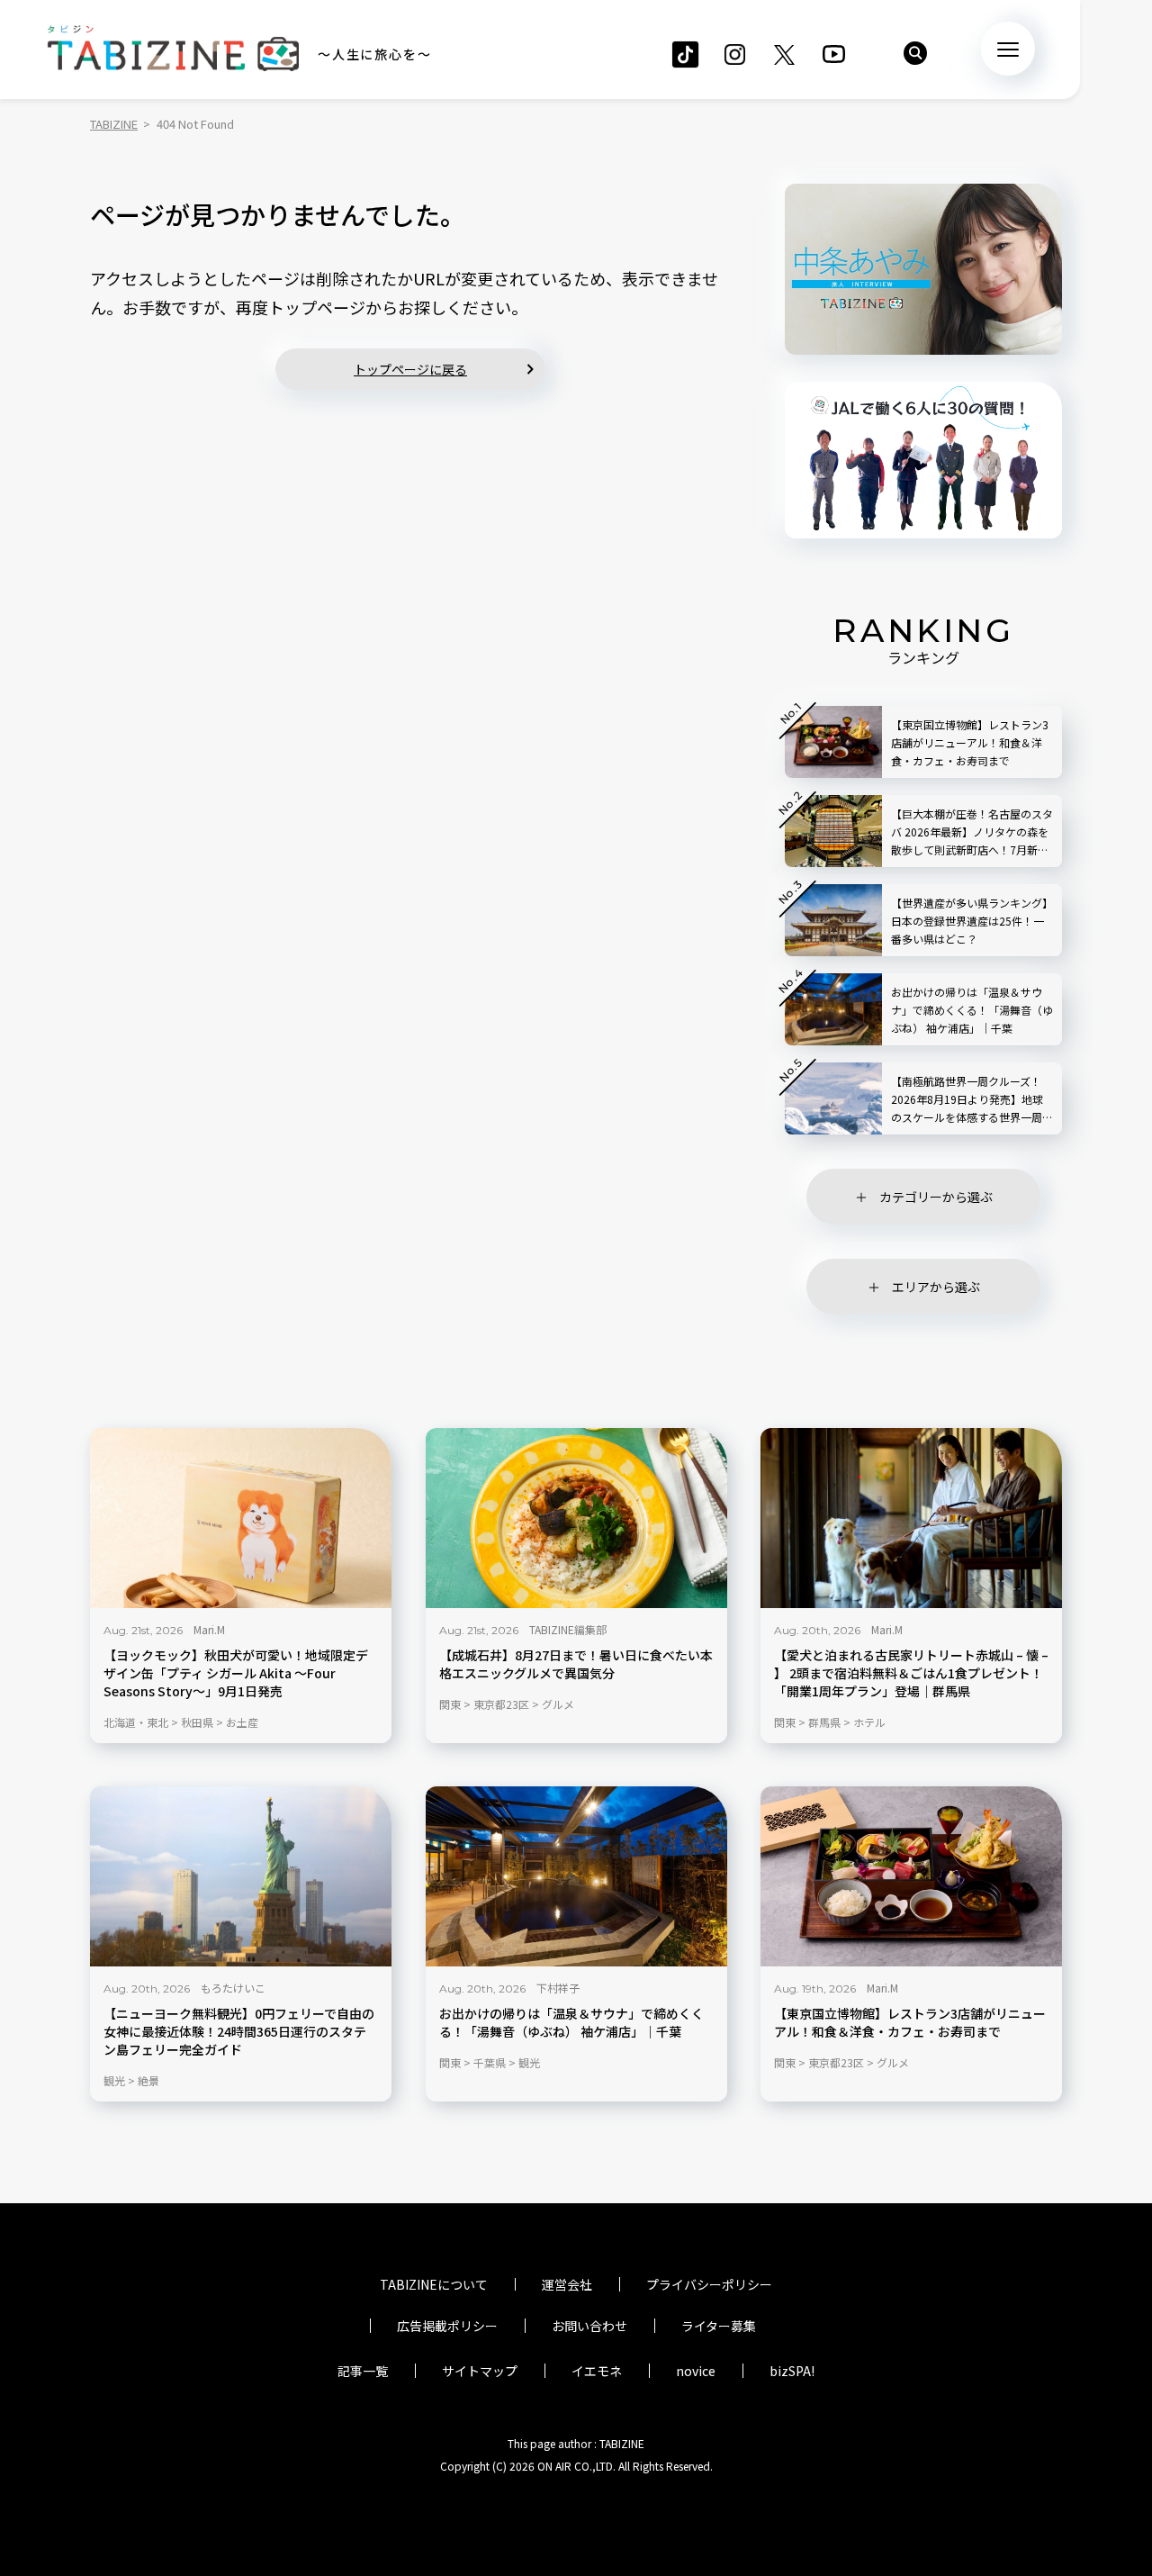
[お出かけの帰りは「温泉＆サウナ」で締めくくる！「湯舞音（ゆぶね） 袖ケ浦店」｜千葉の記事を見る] (576, 1876)
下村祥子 (558, 1988)
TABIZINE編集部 (568, 1629)
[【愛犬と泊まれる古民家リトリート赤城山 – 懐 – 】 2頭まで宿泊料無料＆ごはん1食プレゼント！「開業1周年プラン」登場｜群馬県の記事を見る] (911, 1518)
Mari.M (209, 1629)
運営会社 (567, 2284)
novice (696, 2371)
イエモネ (597, 2371)
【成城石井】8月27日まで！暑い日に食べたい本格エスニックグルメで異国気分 (576, 1664)
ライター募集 (719, 2326)
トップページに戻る (410, 369)
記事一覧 (363, 2371)
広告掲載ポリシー (447, 2326)
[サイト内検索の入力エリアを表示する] (915, 53)
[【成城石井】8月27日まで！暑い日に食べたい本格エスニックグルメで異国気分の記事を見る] (576, 1518)
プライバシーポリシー (709, 2284)
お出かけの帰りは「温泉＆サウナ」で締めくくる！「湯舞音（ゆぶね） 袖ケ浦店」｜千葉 (571, 2023)
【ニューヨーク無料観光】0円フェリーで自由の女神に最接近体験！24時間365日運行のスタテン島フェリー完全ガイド (239, 2032)
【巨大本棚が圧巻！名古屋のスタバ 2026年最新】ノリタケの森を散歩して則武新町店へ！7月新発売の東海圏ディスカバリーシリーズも (972, 832)
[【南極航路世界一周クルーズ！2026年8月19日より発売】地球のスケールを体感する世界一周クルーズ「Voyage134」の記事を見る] (833, 1098)
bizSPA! (792, 2371)
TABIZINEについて (434, 2284)
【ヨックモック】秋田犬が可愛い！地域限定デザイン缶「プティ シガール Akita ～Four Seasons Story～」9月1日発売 (236, 1673)
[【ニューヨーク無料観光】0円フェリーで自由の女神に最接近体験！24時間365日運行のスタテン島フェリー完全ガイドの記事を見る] (241, 1876)
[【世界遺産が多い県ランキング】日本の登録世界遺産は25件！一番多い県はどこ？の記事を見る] (833, 920)
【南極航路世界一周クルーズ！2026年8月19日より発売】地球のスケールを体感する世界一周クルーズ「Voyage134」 (972, 1100)
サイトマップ (480, 2371)
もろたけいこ (233, 1988)
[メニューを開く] (1008, 49)
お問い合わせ (589, 2326)
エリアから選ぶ (936, 1287)
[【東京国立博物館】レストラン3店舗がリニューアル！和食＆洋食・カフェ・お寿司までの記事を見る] (911, 1876)
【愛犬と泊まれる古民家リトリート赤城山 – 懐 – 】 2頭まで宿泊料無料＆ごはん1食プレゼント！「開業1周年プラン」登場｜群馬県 (911, 1673)
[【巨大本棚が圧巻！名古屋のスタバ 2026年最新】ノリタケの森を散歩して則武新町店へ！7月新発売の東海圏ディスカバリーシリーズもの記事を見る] (833, 831)
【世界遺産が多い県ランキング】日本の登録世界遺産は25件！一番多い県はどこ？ (972, 921)
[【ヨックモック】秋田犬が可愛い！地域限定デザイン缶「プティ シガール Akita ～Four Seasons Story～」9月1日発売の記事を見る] (241, 1518)
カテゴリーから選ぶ (936, 1197)
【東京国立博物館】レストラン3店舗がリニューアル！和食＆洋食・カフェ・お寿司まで (910, 2023)
